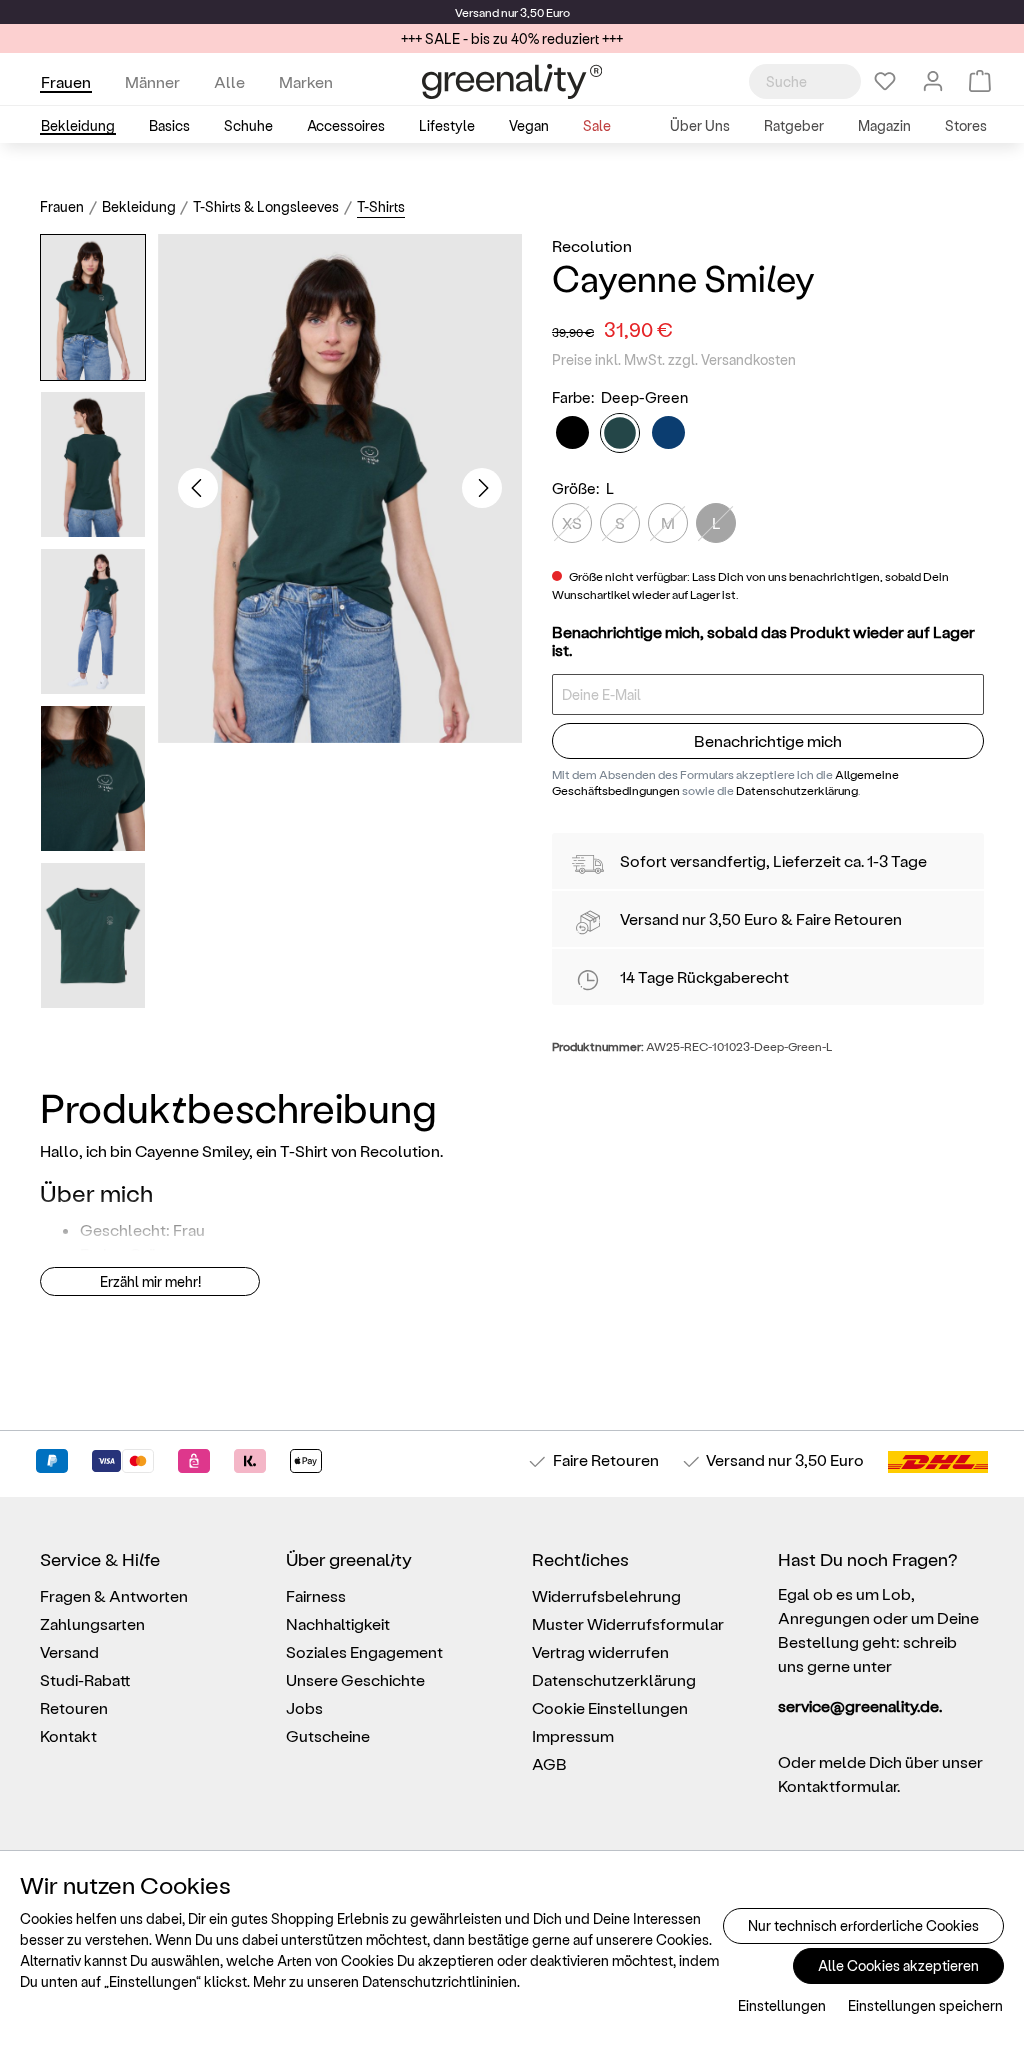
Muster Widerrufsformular (628, 1623)
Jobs (304, 1707)
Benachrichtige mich (768, 740)
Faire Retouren (849, 918)
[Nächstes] (482, 488)
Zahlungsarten (92, 1623)
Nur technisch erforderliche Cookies (863, 1925)
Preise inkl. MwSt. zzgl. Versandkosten (674, 359)
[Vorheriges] (198, 488)
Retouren (74, 1707)
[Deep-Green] (620, 433)
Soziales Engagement (364, 1651)
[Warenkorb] (980, 81)
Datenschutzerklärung (797, 790)
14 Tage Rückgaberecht (704, 976)
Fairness (316, 1595)
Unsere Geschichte (355, 1679)
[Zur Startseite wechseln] (512, 81)
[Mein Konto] (933, 81)
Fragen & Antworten (114, 1595)
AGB (549, 1763)
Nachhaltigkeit (338, 1623)
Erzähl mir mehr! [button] (150, 1281)
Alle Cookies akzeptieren (898, 1965)
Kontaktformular (837, 1785)
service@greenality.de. (860, 1705)
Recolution (592, 245)
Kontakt (68, 1735)
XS (572, 522)
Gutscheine (328, 1735)
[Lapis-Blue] (668, 432)
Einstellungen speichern (925, 2005)
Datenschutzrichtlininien (439, 1981)
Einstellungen (782, 2005)
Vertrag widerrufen (600, 1651)
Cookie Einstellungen (610, 1707)
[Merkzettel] (885, 81)
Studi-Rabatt (85, 1679)
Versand (477, 12)
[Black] (572, 432)
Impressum (573, 1735)
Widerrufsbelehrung (606, 1595)
